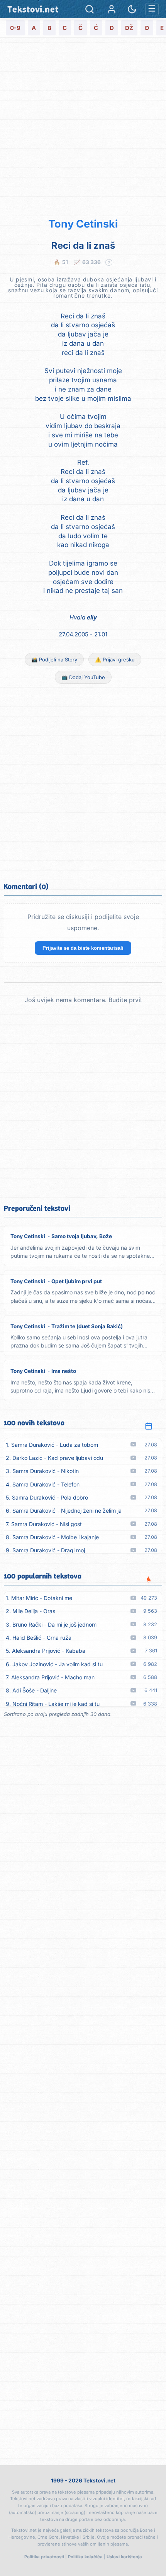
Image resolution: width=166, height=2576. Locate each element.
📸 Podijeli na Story (54, 659)
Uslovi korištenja (124, 2557)
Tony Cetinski (83, 224)
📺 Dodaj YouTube (83, 677)
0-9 (15, 28)
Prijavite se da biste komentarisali (83, 948)
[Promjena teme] (132, 9)
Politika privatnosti (44, 2557)
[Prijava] (112, 9)
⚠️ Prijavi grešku (115, 659)
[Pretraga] (90, 9)
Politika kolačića (85, 2557)
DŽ (129, 28)
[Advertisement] (83, 126)
